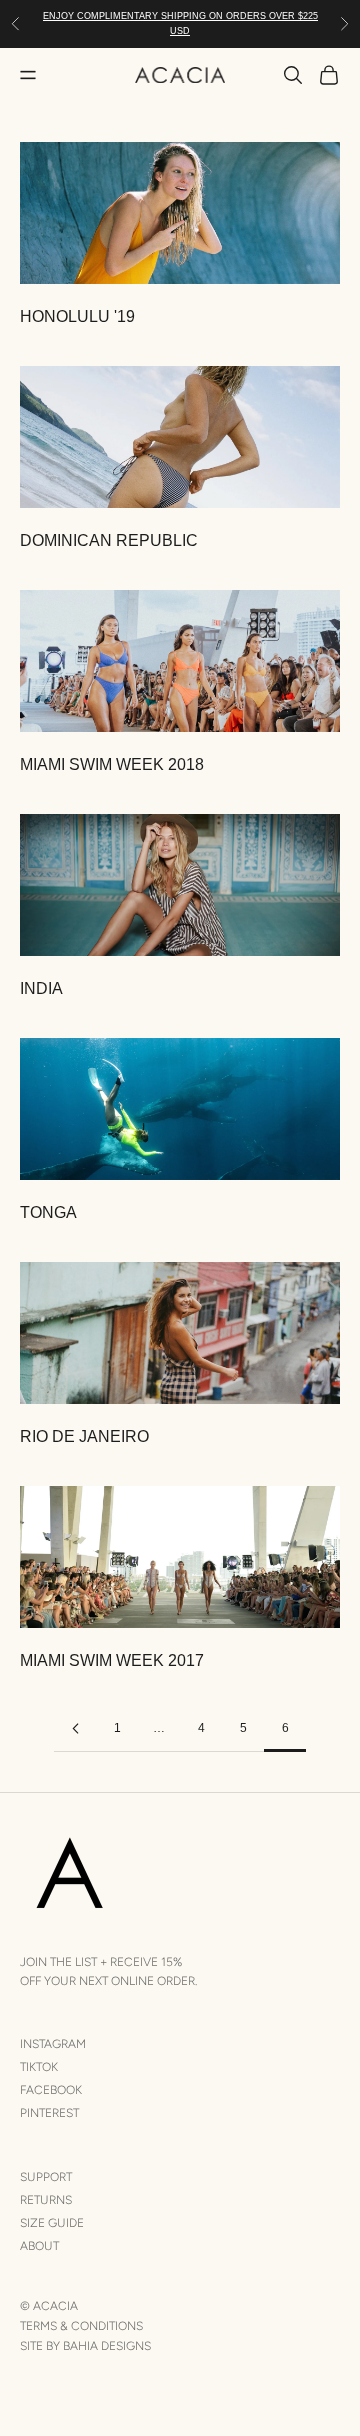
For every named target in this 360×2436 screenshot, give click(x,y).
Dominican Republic (109, 540)
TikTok (39, 2067)
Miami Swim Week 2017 (112, 1660)
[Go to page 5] (75, 1728)
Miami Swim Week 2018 (112, 764)
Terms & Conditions (81, 2326)
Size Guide (52, 2223)
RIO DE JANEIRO (84, 1436)
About (39, 2246)
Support (46, 2177)
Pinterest (49, 2113)
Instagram (53, 2044)
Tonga (48, 1212)
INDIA (41, 988)
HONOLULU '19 (77, 316)
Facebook (51, 2090)
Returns (46, 2200)
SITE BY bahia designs (85, 2346)
